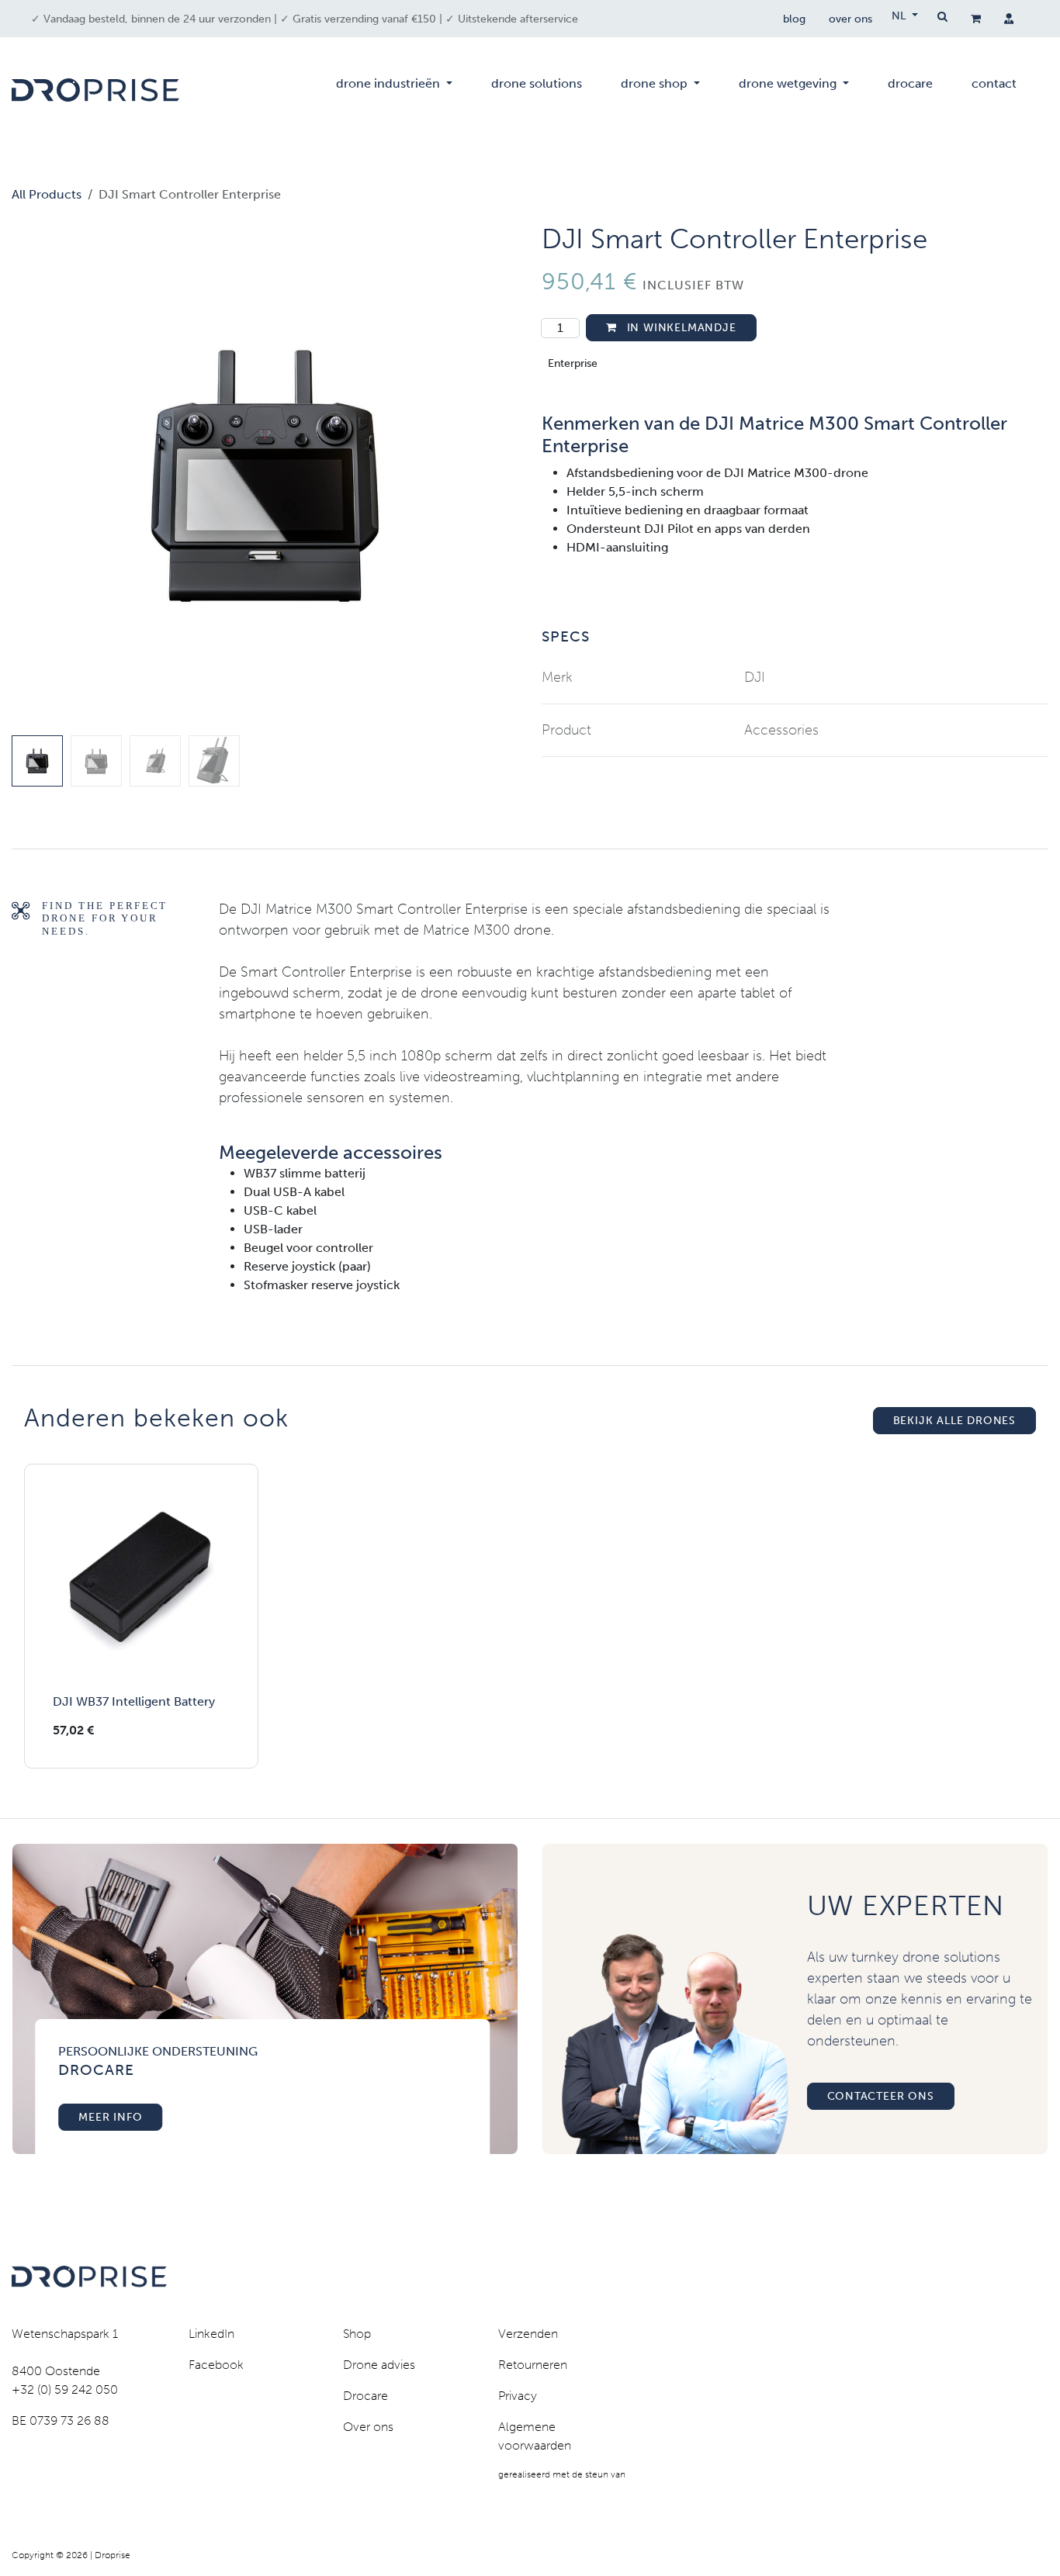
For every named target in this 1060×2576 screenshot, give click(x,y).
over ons (850, 19)
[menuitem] (394, 90)
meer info (110, 2117)
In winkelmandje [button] (680, 328)
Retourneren (533, 2365)
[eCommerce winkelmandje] (976, 19)
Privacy (518, 2396)
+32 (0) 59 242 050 (65, 2389)
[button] (37, 476)
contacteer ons (881, 2096)
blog (794, 19)
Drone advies (379, 2365)
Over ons (368, 2427)
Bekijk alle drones (954, 1421)
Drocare (365, 2396)
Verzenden (528, 2334)
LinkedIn (211, 2334)
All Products (47, 194)
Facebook (216, 2365)
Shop (357, 2334)
